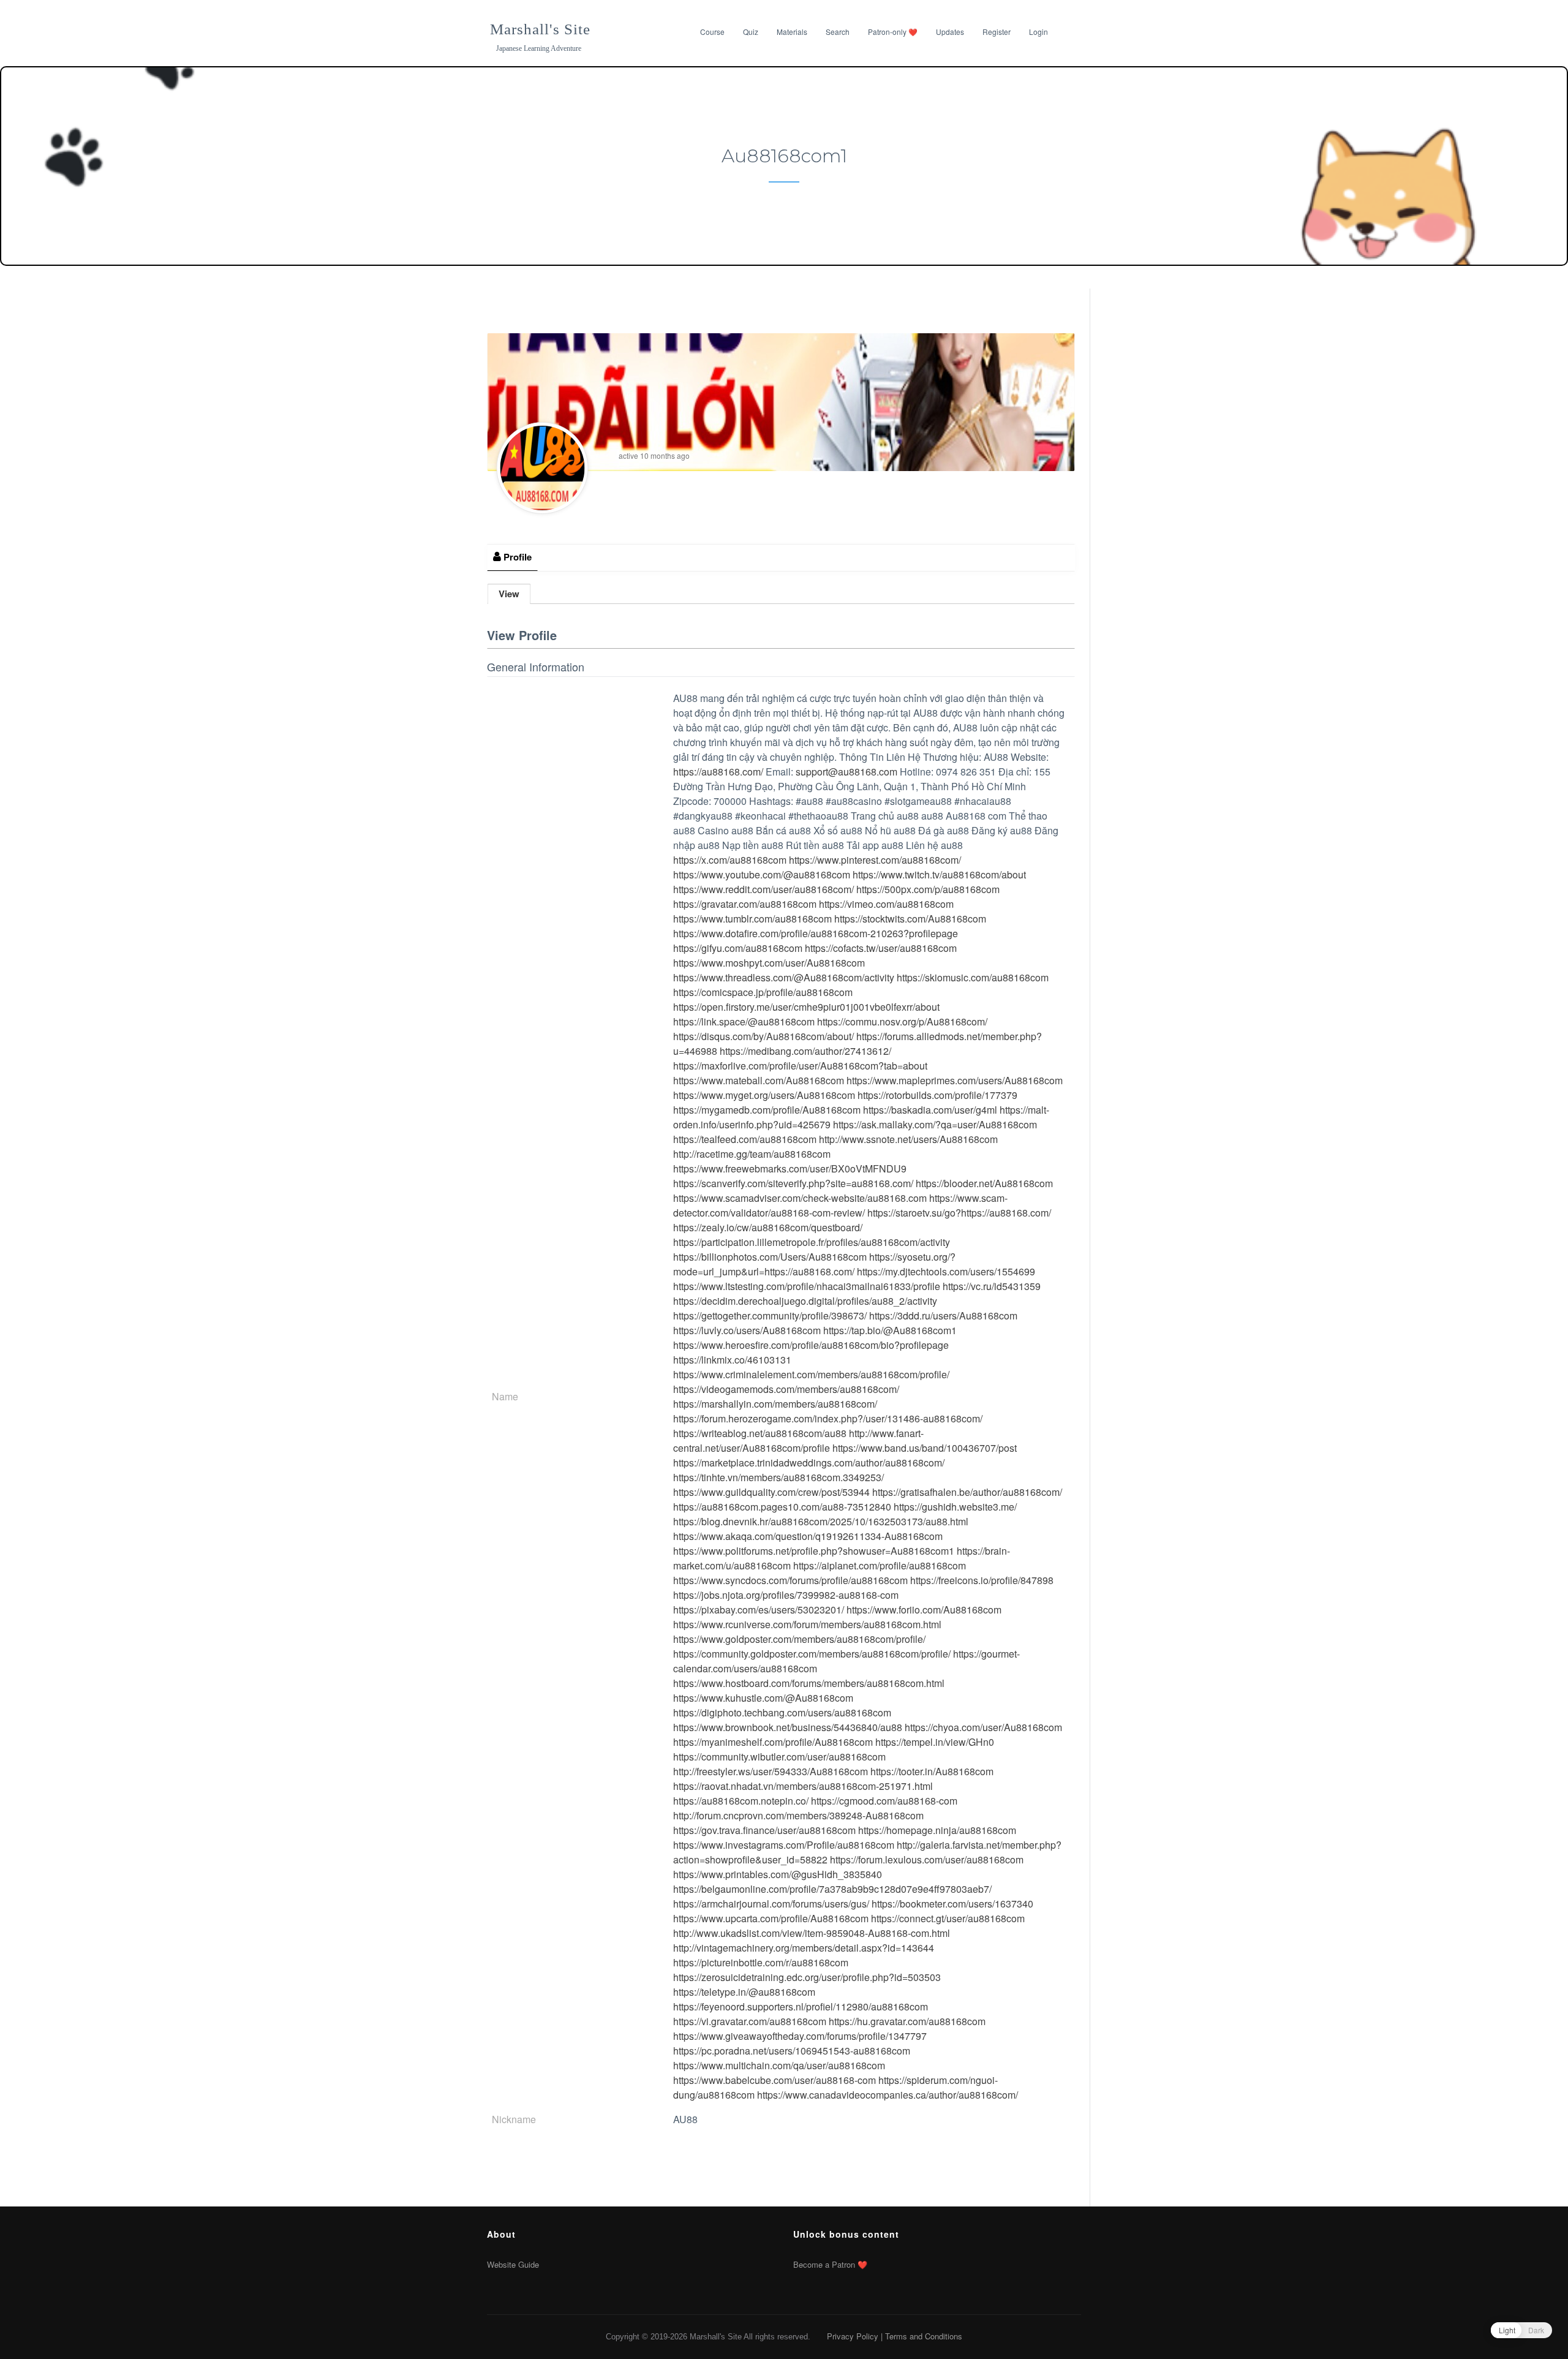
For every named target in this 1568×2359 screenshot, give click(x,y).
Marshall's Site (540, 29)
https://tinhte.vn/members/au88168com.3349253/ (778, 1477)
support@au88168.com (846, 772)
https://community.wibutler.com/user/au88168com (779, 1757)
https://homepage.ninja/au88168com (937, 1830)
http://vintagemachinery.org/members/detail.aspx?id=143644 (804, 1948)
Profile (516, 557)
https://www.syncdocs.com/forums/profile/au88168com (790, 1580)
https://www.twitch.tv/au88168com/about (939, 874)
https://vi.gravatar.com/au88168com (750, 2021)
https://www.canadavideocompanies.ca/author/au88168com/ (888, 2095)
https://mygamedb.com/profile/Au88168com (767, 1110)
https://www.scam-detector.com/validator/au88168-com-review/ (840, 1205)
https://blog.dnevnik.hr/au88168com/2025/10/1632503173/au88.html (821, 1521)
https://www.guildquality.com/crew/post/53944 (771, 1492)
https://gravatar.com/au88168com (745, 904)
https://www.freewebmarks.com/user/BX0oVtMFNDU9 (790, 1168)
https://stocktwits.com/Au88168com (910, 919)
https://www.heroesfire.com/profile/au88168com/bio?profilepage (811, 1345)
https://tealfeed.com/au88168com (745, 1139)
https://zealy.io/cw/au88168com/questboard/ (768, 1227)
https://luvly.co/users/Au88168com (747, 1330)
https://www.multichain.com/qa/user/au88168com (779, 2065)
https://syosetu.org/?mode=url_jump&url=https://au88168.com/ (814, 1264)
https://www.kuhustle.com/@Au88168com (763, 1698)
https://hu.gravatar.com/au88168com (907, 2021)
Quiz (751, 32)
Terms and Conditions (924, 2336)
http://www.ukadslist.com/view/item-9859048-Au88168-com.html (812, 1933)
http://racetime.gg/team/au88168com (752, 1154)
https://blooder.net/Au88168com (984, 1183)
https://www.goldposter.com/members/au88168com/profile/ (799, 1639)
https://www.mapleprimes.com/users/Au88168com (955, 1080)
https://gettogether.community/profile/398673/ (770, 1315)
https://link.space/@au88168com (744, 1021)
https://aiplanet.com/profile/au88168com (880, 1565)
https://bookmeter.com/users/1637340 (952, 1904)
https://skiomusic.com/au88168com (973, 977)
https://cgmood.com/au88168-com (884, 1801)
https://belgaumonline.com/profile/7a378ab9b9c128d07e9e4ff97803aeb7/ (832, 1889)
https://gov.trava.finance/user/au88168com (764, 1830)
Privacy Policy (853, 2336)
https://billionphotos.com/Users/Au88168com (770, 1257)
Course (712, 32)
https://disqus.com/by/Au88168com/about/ (763, 1036)
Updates (950, 32)
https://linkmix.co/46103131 (732, 1360)
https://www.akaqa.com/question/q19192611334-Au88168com (808, 1536)
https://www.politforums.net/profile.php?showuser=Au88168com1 (814, 1551)
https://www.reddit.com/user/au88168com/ (763, 889)
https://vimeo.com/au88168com (886, 904)
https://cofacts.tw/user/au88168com (881, 948)
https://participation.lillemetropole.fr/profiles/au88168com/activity (812, 1242)
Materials (792, 32)
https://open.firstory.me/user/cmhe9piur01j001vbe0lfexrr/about (806, 1007)
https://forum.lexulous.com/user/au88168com (927, 1859)
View (509, 594)
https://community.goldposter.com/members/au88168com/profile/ (812, 1654)
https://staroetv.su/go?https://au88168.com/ (959, 1213)
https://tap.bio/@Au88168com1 (890, 1330)
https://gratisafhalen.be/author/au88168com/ (967, 1492)
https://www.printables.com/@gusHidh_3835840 (778, 1874)
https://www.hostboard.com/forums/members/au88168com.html (809, 1683)
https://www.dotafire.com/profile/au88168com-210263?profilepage (816, 933)
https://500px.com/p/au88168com (928, 889)
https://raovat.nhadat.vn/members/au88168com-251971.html (803, 1786)
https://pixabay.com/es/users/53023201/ (759, 1610)
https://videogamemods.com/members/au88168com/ (786, 1389)
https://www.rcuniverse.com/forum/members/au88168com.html (807, 1624)
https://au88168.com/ (718, 772)
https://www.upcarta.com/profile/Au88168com (771, 1918)
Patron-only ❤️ (893, 32)
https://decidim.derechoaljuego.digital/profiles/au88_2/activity (805, 1301)
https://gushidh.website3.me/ (955, 1507)
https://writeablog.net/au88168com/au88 (760, 1433)
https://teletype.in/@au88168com (744, 1992)
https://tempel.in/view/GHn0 (935, 1742)
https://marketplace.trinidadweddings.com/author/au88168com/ (809, 1463)
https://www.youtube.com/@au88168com (762, 874)
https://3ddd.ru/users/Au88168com (943, 1315)
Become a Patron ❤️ (830, 2264)
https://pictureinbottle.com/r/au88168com (761, 1962)
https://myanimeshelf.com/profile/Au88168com (773, 1742)
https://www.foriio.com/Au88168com (924, 1610)
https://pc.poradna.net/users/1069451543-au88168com (792, 2051)
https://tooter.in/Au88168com (932, 1771)
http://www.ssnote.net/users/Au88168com (908, 1139)
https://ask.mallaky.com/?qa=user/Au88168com (935, 1124)
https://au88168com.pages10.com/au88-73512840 (782, 1507)
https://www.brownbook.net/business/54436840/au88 (788, 1727)
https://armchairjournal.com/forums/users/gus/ (771, 1904)
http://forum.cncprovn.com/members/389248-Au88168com (798, 1815)
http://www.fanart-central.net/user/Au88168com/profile (798, 1440)
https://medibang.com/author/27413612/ (805, 1051)
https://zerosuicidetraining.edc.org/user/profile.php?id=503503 (807, 1977)
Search (838, 32)
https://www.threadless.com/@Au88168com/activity (784, 977)
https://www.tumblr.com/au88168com (752, 919)
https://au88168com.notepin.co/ (741, 1801)
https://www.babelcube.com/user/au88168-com (775, 2080)
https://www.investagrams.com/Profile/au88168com (784, 1845)
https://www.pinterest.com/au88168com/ (875, 860)
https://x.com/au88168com (730, 860)
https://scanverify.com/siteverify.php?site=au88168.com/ (793, 1183)
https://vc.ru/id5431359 (992, 1286)
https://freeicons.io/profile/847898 (982, 1580)
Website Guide (513, 2264)
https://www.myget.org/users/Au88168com (764, 1095)
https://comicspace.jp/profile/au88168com (763, 992)
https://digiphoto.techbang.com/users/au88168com (782, 1712)
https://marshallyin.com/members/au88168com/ (775, 1404)
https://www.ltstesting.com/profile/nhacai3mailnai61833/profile (807, 1286)
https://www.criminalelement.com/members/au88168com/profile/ (811, 1374)
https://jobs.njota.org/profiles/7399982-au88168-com (786, 1595)
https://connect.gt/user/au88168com (948, 1918)
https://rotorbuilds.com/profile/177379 (937, 1095)
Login (1038, 32)
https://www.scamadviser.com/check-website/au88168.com (800, 1198)
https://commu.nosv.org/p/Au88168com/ (902, 1021)
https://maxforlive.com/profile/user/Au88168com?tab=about (800, 1066)
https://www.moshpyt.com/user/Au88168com (769, 963)
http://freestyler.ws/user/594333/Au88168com (771, 1771)
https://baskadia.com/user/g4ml (930, 1110)
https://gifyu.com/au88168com (738, 948)
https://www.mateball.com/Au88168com (759, 1080)
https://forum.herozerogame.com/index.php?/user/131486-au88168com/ (828, 1418)
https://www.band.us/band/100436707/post (925, 1448)
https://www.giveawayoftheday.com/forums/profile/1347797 (800, 2036)
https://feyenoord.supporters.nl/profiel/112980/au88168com (801, 2006)
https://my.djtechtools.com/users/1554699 (946, 1271)
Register (997, 32)
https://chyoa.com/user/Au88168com (983, 1727)
